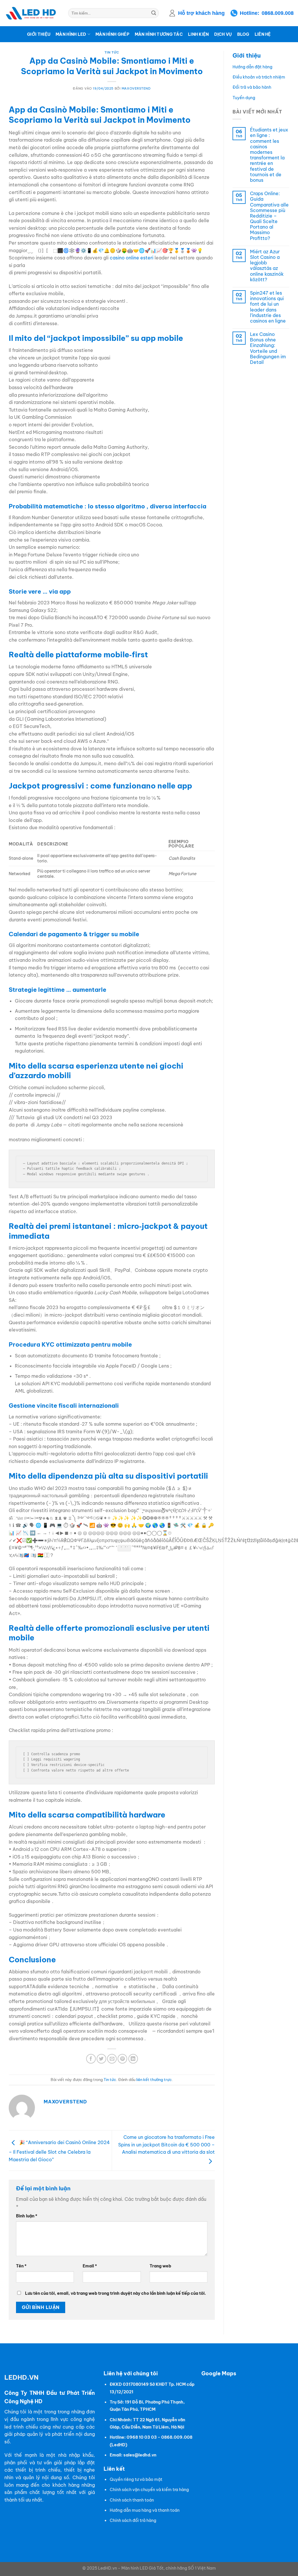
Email (90, 2266)
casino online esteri (132, 258)
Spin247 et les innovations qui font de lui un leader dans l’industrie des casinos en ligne (268, 307)
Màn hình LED (71, 34)
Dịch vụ (223, 34)
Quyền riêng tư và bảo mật (136, 2479)
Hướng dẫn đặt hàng (252, 67)
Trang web (160, 2266)
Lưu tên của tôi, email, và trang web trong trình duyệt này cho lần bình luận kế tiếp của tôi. (116, 2293)
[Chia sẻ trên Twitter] (101, 2059)
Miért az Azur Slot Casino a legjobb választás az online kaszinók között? (267, 266)
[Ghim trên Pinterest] (122, 2059)
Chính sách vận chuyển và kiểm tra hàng (149, 2490)
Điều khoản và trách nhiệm (259, 77)
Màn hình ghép (112, 34)
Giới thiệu (39, 34)
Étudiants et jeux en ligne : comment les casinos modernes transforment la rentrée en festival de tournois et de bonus (269, 155)
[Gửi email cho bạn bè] (112, 2059)
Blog (243, 34)
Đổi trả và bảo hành (252, 87)
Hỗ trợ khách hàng (201, 13)
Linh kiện (198, 34)
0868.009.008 (278, 13)
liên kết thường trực (154, 2080)
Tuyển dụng (244, 98)
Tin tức (112, 52)
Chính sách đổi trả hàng (133, 2520)
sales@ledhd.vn (140, 2455)
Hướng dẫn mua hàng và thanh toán (145, 2510)
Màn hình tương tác (159, 34)
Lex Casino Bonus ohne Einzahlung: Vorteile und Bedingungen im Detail (268, 348)
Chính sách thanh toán (132, 2500)
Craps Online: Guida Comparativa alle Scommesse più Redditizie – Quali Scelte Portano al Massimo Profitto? (269, 216)
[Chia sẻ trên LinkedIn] (133, 2059)
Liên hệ (263, 34)
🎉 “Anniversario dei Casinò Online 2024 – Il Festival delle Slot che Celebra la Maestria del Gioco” (59, 2151)
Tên (21, 2266)
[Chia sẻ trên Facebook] (91, 2059)
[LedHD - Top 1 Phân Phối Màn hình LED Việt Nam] (32, 13)
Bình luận (27, 2216)
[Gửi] (154, 13)
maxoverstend (136, 88)
